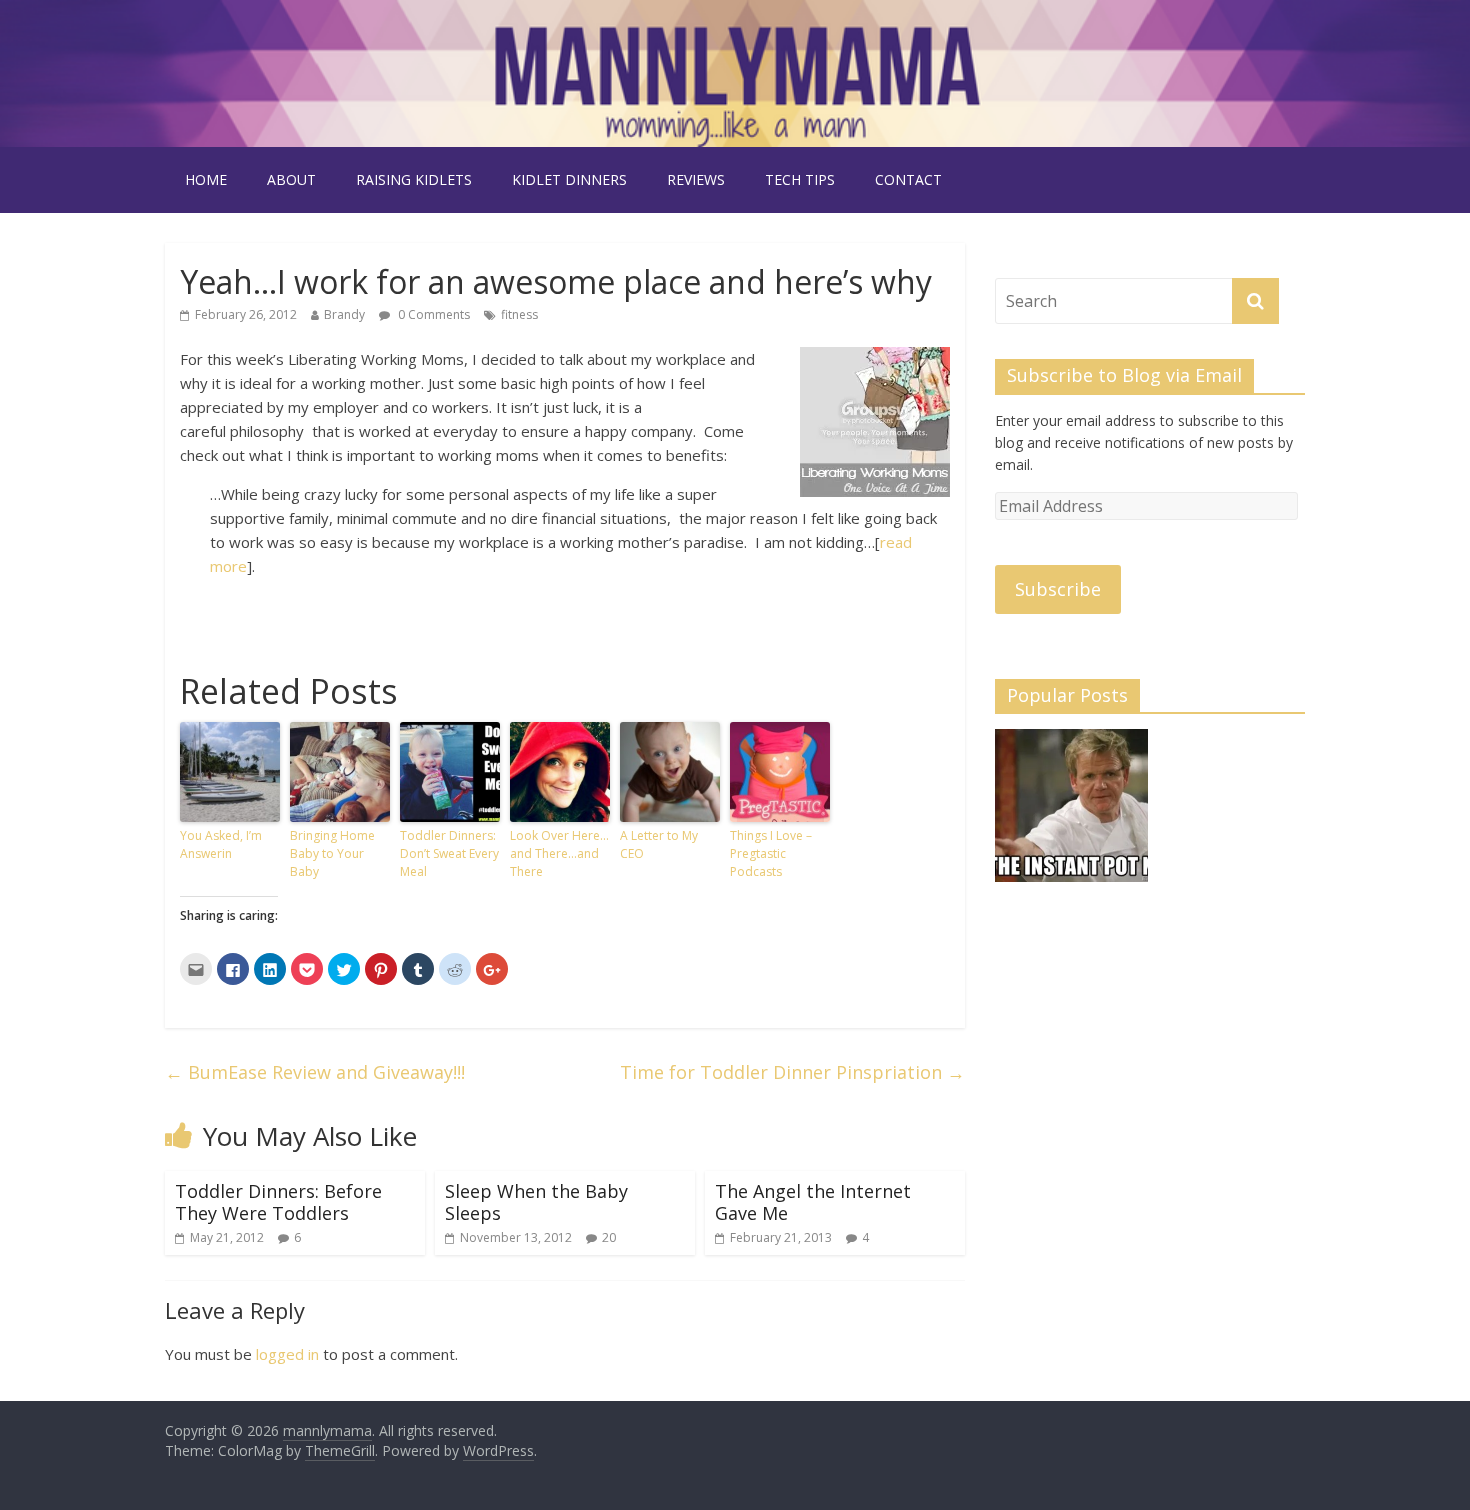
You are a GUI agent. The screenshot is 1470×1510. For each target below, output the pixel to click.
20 (609, 1237)
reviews (696, 179)
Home (206, 179)
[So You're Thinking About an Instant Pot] (1071, 814)
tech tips (800, 179)
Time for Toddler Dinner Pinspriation (792, 1072)
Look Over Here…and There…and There (559, 853)
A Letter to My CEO (659, 844)
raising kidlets (414, 179)
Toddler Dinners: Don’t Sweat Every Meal (449, 853)
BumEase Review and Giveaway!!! (315, 1072)
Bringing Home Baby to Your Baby (332, 853)
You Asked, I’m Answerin (221, 844)
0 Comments (432, 314)
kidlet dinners (569, 179)
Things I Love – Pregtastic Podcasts (771, 853)
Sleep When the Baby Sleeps (536, 1202)
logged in (287, 1354)
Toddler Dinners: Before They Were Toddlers (278, 1202)
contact (908, 179)
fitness (519, 314)
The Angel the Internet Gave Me (813, 1202)
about (291, 179)
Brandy (344, 314)
